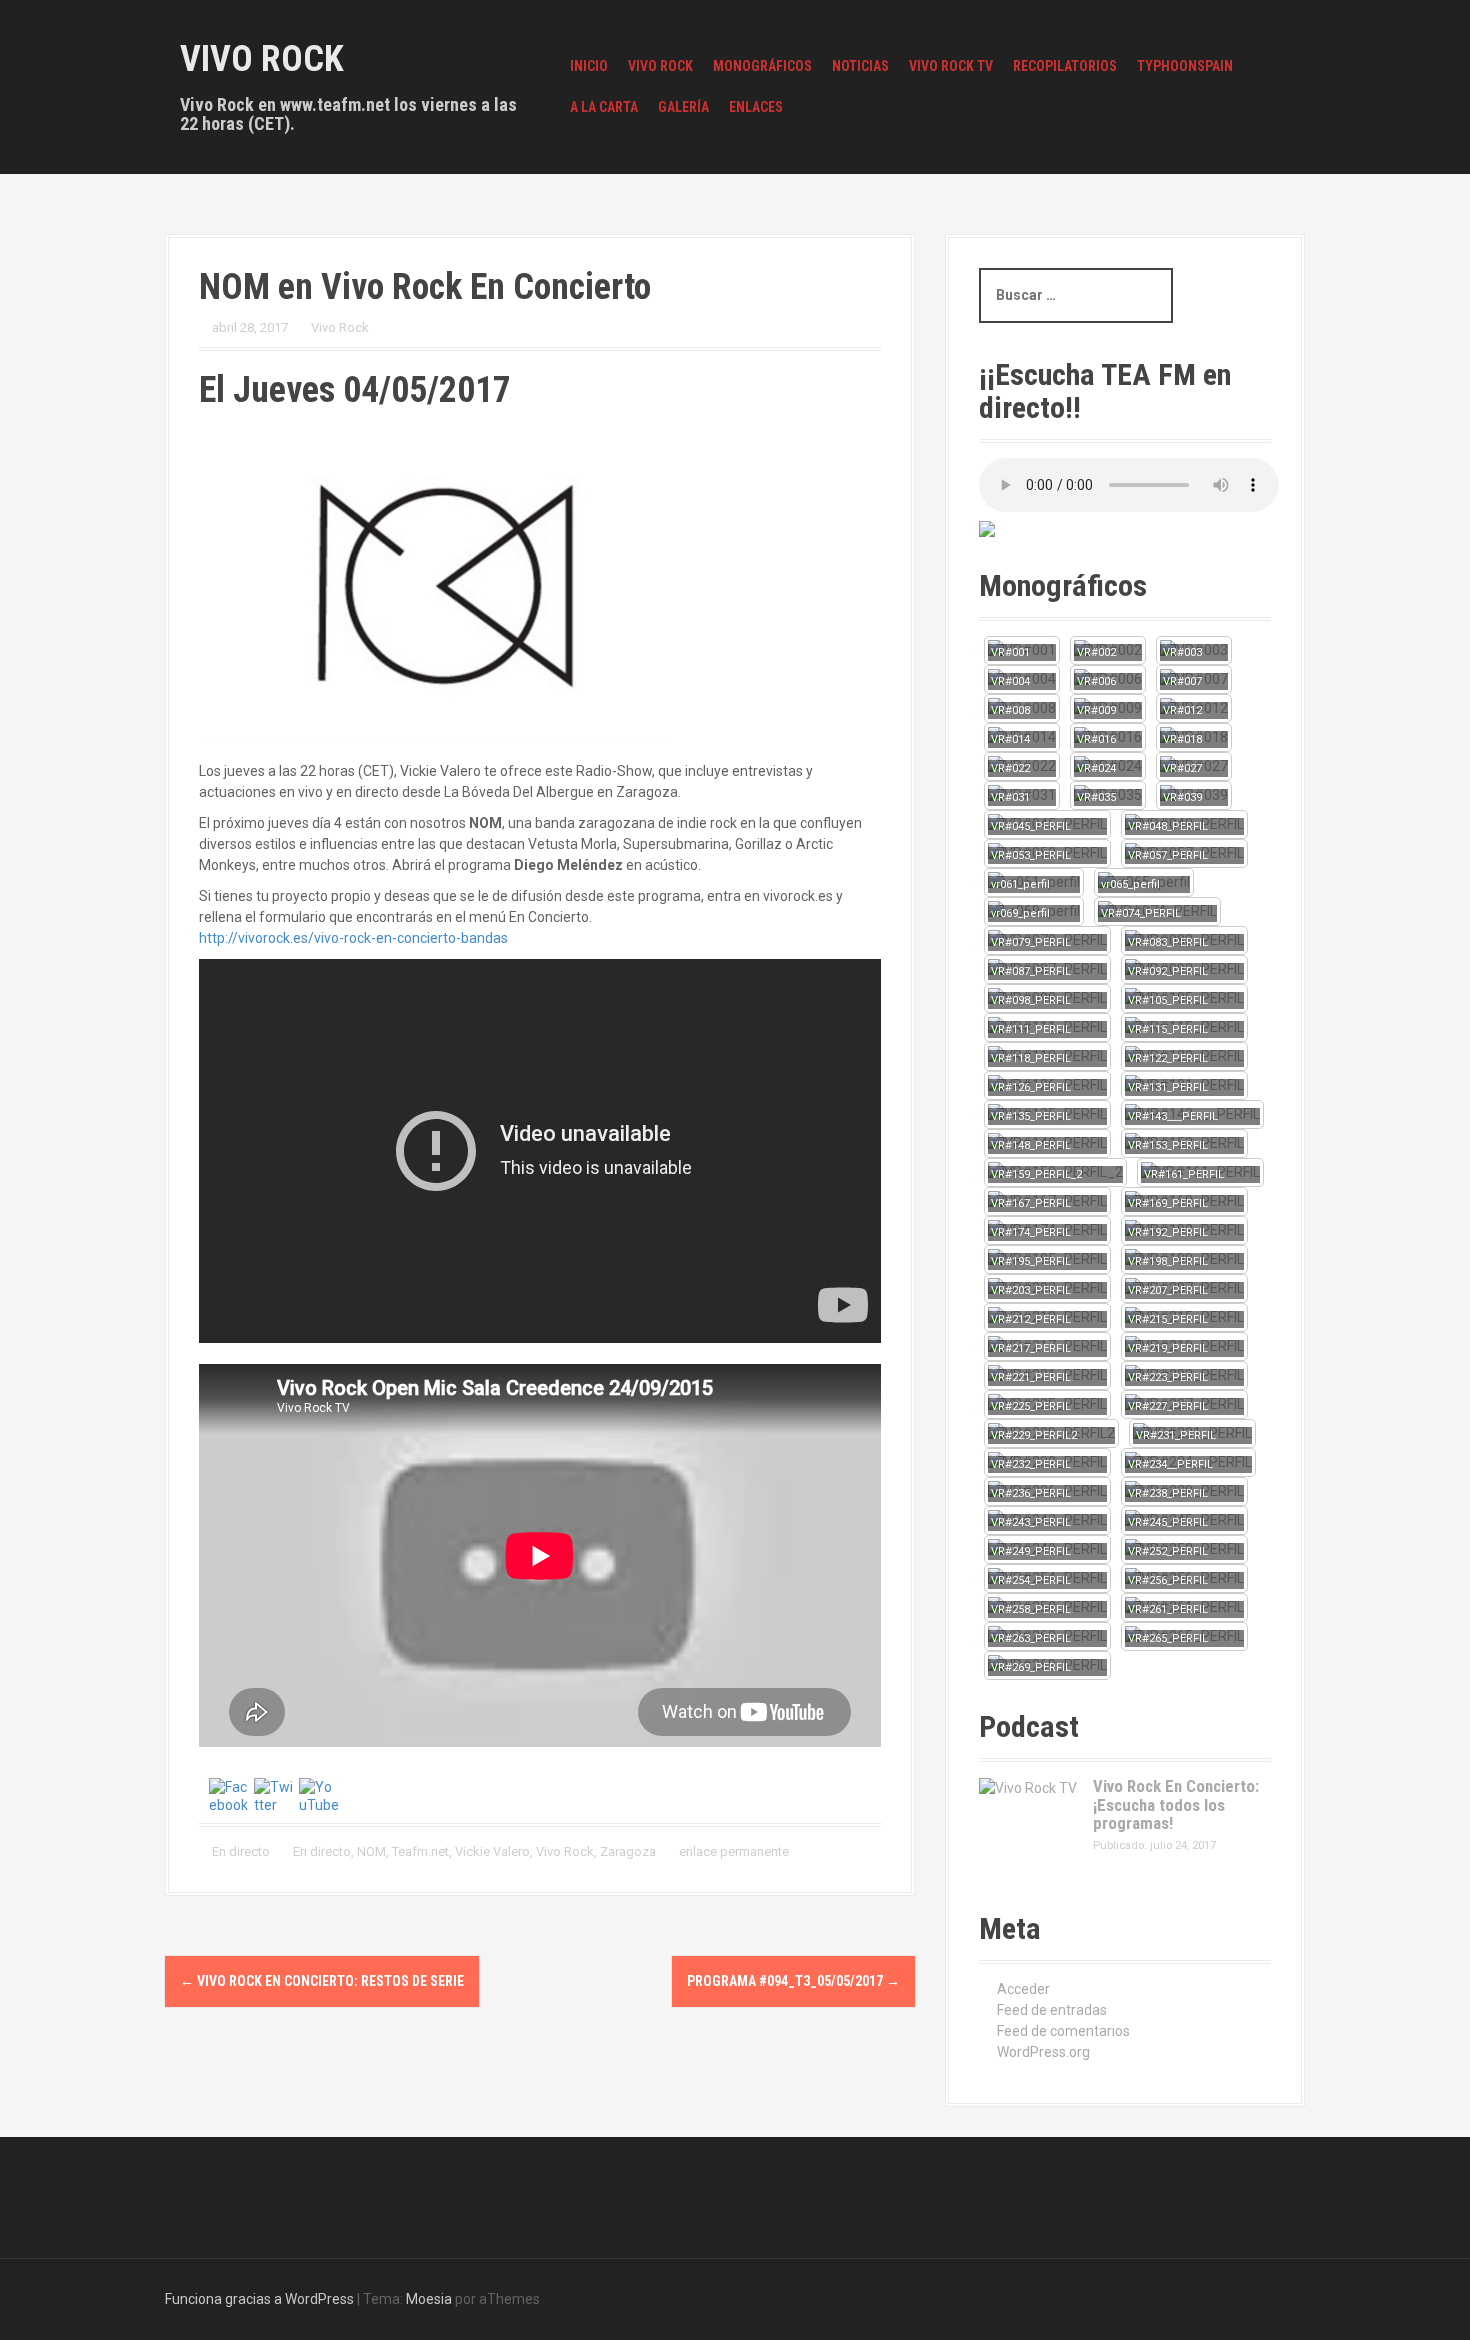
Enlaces (756, 107)
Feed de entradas (1052, 2010)
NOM (371, 1851)
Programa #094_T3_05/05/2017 (793, 1981)
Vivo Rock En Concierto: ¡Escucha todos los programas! (1176, 1804)
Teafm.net (420, 1851)
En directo (241, 1851)
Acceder (1023, 1989)
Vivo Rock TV (951, 66)
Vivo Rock (262, 59)
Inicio (589, 66)
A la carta (604, 107)
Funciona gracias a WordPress (259, 2299)
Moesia (429, 2299)
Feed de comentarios (1063, 2031)
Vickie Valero (492, 1851)
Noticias (860, 66)
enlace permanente (732, 1851)
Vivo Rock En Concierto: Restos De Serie (322, 1981)
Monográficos (762, 66)
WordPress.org (1043, 2052)
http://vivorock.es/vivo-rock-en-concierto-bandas (353, 938)
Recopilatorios (1065, 66)
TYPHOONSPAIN (1185, 66)
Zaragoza (628, 1851)
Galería (683, 107)
